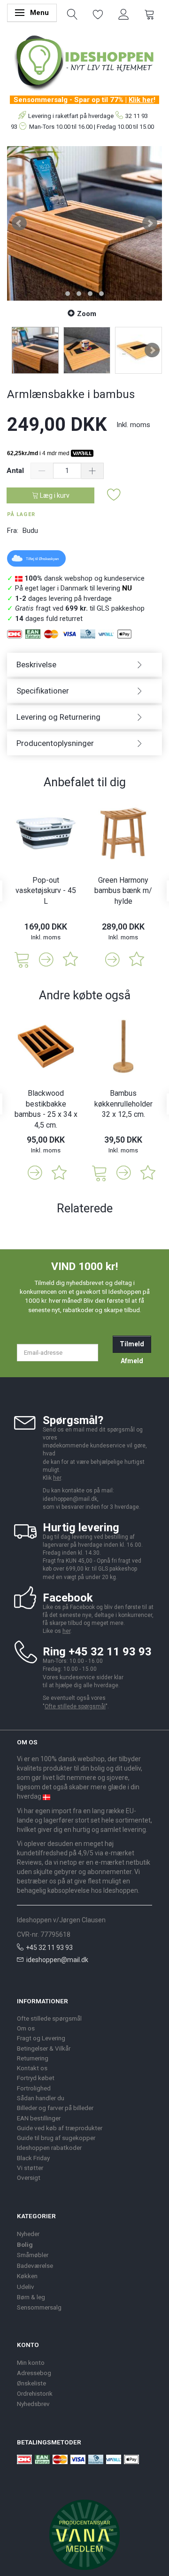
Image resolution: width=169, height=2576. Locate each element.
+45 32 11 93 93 (49, 1948)
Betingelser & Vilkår (44, 2048)
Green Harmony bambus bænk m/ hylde (123, 891)
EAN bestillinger (39, 2118)
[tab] (84, 665)
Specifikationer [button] (43, 691)
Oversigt (29, 2177)
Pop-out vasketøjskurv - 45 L (46, 891)
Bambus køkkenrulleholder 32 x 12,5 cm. (123, 1104)
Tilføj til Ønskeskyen (42, 559)
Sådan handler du (41, 2098)
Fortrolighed (34, 2088)
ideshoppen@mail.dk (57, 1960)
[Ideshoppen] (84, 61)
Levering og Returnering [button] (58, 717)
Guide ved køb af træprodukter (60, 2128)
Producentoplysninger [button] (55, 743)
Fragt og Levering (41, 2038)
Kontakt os (32, 2068)
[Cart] (150, 14)
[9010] (22, 959)
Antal (16, 471)
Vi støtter (30, 2168)
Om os (26, 2028)
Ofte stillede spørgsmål (75, 1706)
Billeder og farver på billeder (55, 2108)
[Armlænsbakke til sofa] (84, 223)
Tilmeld (132, 1344)
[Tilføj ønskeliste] (114, 495)
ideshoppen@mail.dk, (71, 1499)
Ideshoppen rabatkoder (49, 2148)
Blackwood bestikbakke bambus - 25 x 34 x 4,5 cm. (46, 1109)
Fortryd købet (36, 2078)
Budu (30, 531)
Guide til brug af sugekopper (56, 2138)
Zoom (87, 314)
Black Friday (33, 2158)
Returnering (33, 2058)
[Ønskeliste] (98, 14)
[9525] (100, 1172)
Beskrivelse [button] (36, 664)
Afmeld (132, 1361)
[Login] (124, 14)
